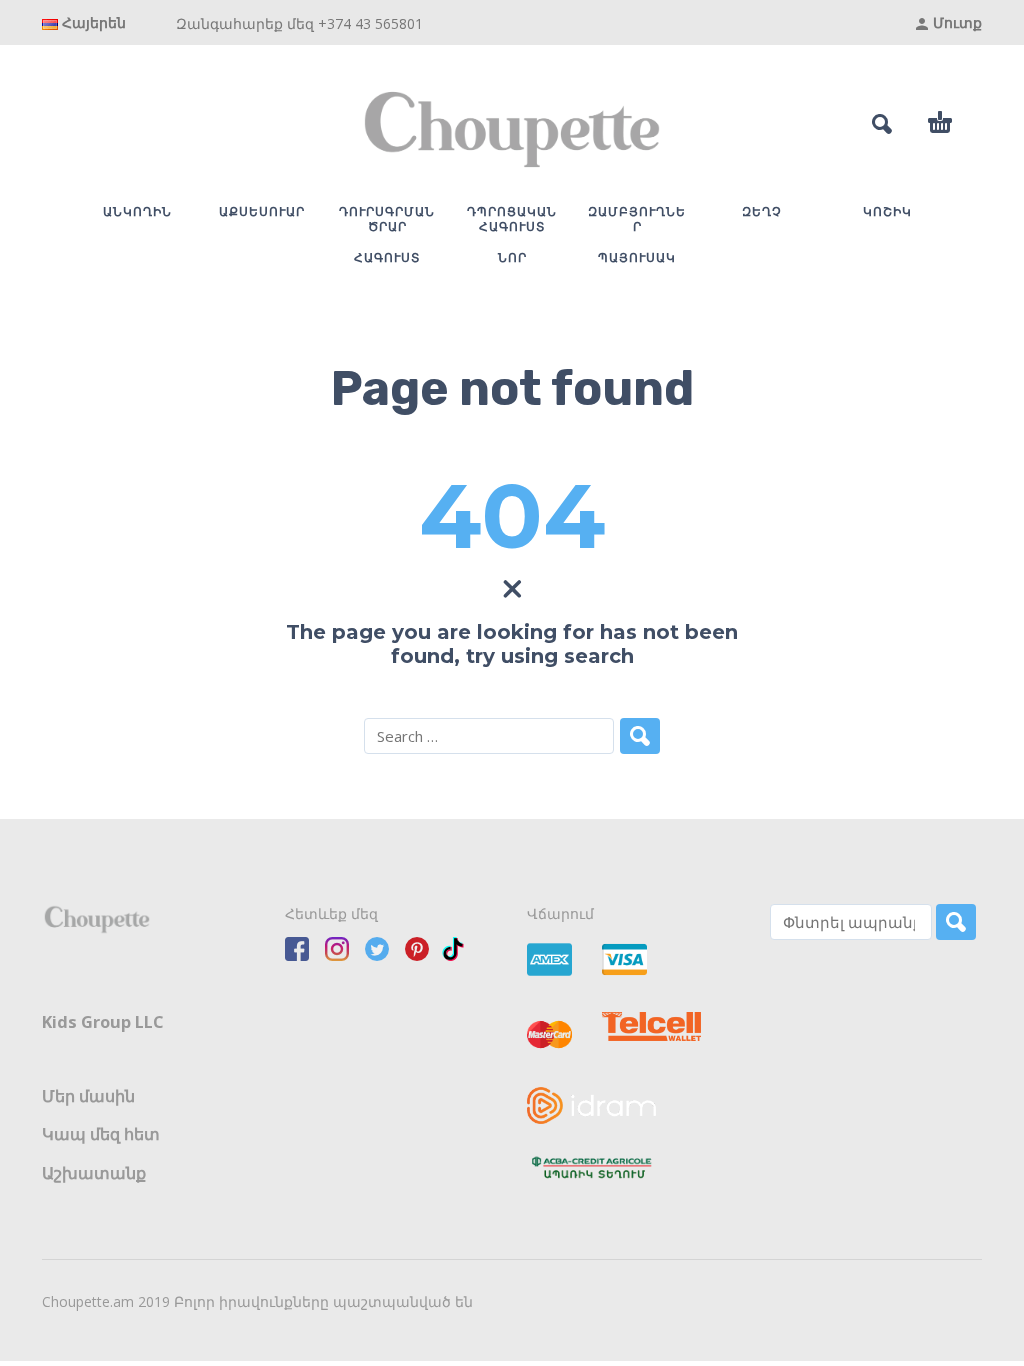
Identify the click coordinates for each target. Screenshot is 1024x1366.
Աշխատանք (94, 1173)
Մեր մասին (88, 1096)
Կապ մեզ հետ (101, 1134)
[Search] (956, 922)
